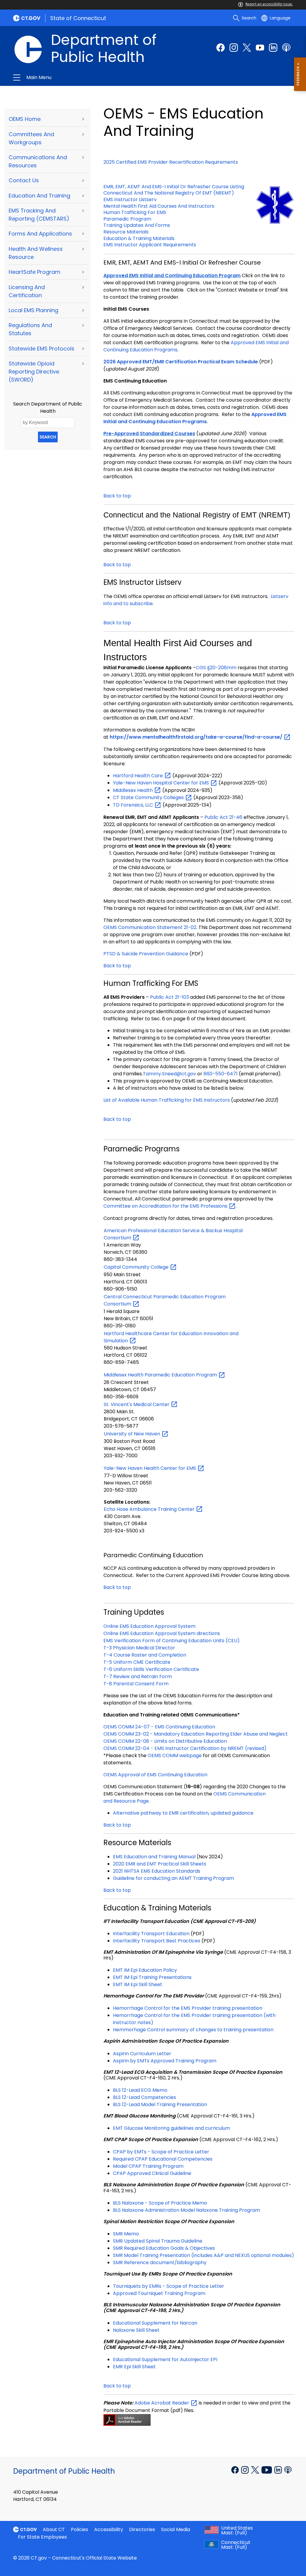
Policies (79, 2529)
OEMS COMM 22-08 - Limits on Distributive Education (165, 1741)
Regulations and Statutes (30, 329)
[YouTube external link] (267, 2469)
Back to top (117, 496)
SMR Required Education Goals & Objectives (164, 2248)
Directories (142, 2529)
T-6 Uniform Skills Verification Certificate (152, 1669)
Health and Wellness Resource (36, 253)
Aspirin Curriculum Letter (142, 2054)
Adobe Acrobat (162, 2403)
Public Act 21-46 (223, 817)
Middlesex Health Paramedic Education (161, 1375)
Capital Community (137, 1267)
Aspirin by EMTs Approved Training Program (165, 2061)
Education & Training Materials (139, 238)
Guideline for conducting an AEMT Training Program (173, 1878)
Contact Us (24, 180)
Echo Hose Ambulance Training (150, 1509)
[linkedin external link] (273, 48)
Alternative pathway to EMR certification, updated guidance (183, 1813)
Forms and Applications (40, 234)
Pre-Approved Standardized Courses (149, 434)
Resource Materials (126, 232)
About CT (54, 2529)
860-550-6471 (221, 1074)
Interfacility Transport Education (151, 1934)
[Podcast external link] (286, 48)
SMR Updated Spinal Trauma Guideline (158, 2241)
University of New (133, 1434)
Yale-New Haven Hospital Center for (162, 783)
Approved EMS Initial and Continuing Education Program (172, 275)
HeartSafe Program (35, 272)
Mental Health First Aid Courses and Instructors (159, 206)
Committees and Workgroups (31, 138)
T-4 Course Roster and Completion (145, 1655)
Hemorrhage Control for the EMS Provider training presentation (188, 2008)
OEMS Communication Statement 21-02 (150, 927)
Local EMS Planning (33, 310)
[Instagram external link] (234, 48)
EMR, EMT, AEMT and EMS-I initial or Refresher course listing (174, 187)
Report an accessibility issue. (269, 4)
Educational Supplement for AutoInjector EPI (165, 2359)
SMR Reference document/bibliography (160, 2262)
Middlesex (133, 790)
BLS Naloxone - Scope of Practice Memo (160, 2203)
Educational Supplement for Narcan (155, 2323)
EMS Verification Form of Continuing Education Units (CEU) (172, 1641)
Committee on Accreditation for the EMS (166, 1206)
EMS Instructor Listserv (130, 199)
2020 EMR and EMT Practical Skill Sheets (160, 1864)
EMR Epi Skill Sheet (134, 2367)
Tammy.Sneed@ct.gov (169, 1074)
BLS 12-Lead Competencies (144, 2097)
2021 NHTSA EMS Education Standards (157, 1871)
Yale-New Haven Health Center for (150, 1468)
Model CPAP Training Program (148, 2166)
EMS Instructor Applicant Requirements (150, 245)
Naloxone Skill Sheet (136, 2330)
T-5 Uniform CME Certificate (137, 1662)
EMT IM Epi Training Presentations (152, 1977)
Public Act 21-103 (169, 997)
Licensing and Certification (27, 291)
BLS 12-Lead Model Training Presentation (160, 2104)
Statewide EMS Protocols (42, 349)
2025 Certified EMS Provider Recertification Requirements (171, 162)
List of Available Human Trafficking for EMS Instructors (167, 1100)
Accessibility (109, 2529)
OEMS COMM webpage (175, 1755)
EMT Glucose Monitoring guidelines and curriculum (172, 2128)
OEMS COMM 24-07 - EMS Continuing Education (159, 1727)
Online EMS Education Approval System (149, 1626)
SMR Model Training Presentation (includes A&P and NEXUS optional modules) (204, 2255)
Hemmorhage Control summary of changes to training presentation (193, 2030)
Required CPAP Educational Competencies (163, 2159)
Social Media (176, 2529)
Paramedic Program (127, 219)
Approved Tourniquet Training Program (159, 2293)
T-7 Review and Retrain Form (138, 1676)
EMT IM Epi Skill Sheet (138, 1984)
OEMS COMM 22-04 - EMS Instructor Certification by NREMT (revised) (185, 1748)
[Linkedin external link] (279, 2469)
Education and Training (39, 196)
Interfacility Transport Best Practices (157, 1941)
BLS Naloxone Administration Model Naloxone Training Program (186, 2210)
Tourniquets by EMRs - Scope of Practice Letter (169, 2286)
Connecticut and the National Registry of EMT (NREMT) (169, 193)
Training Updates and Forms (137, 225)
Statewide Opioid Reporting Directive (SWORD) (34, 372)
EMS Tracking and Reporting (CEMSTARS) (39, 215)
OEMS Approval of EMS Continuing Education (155, 1775)
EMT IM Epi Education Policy (145, 1970)
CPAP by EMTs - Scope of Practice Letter (161, 2152)
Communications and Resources (38, 161)
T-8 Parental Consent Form (136, 1684)
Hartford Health (139, 776)
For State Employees (42, 2537)
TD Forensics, (134, 805)
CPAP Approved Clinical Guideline (152, 2173)
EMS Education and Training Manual (154, 1857)
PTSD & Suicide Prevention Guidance (146, 954)
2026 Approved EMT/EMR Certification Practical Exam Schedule (181, 362)
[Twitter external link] (247, 48)
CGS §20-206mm (216, 668)
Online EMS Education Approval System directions (162, 1633)
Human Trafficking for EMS (135, 212)
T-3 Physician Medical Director (139, 1648)
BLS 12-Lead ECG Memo (140, 2090)
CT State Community (149, 797)
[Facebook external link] (221, 48)
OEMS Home (25, 119)
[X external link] (256, 2469)
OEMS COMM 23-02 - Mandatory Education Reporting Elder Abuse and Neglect (196, 1734)
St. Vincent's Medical (137, 1404)
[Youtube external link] (260, 48)
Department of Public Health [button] (90, 78)
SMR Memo (126, 2234)
